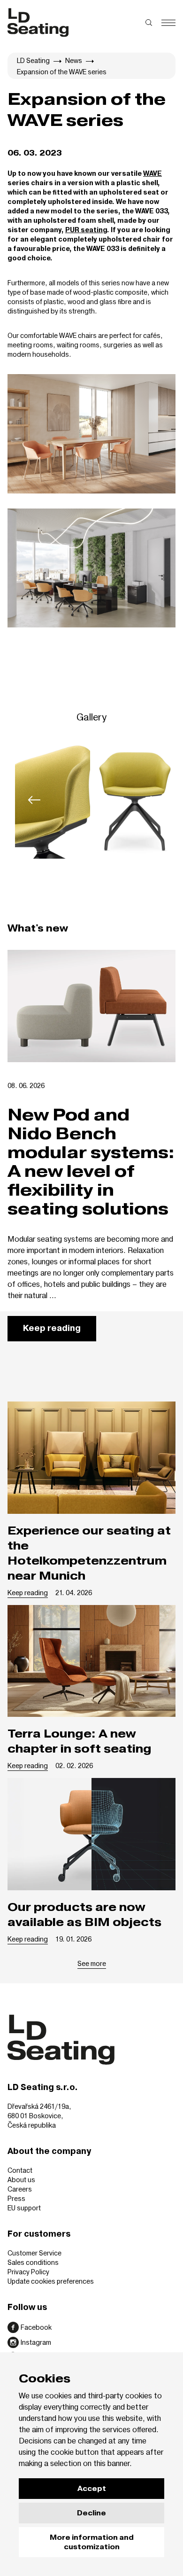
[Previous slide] (34, 800)
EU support (24, 2208)
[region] (91, 800)
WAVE (152, 174)
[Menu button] (168, 23)
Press (16, 2198)
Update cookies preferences (51, 2281)
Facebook (36, 2327)
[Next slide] (149, 800)
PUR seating (86, 230)
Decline (91, 2513)
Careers (20, 2189)
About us (21, 2180)
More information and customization (92, 2542)
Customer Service (34, 2253)
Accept (92, 2489)
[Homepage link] (38, 23)
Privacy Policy (28, 2272)
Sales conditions (33, 2262)
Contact (20, 2170)
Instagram (36, 2342)
